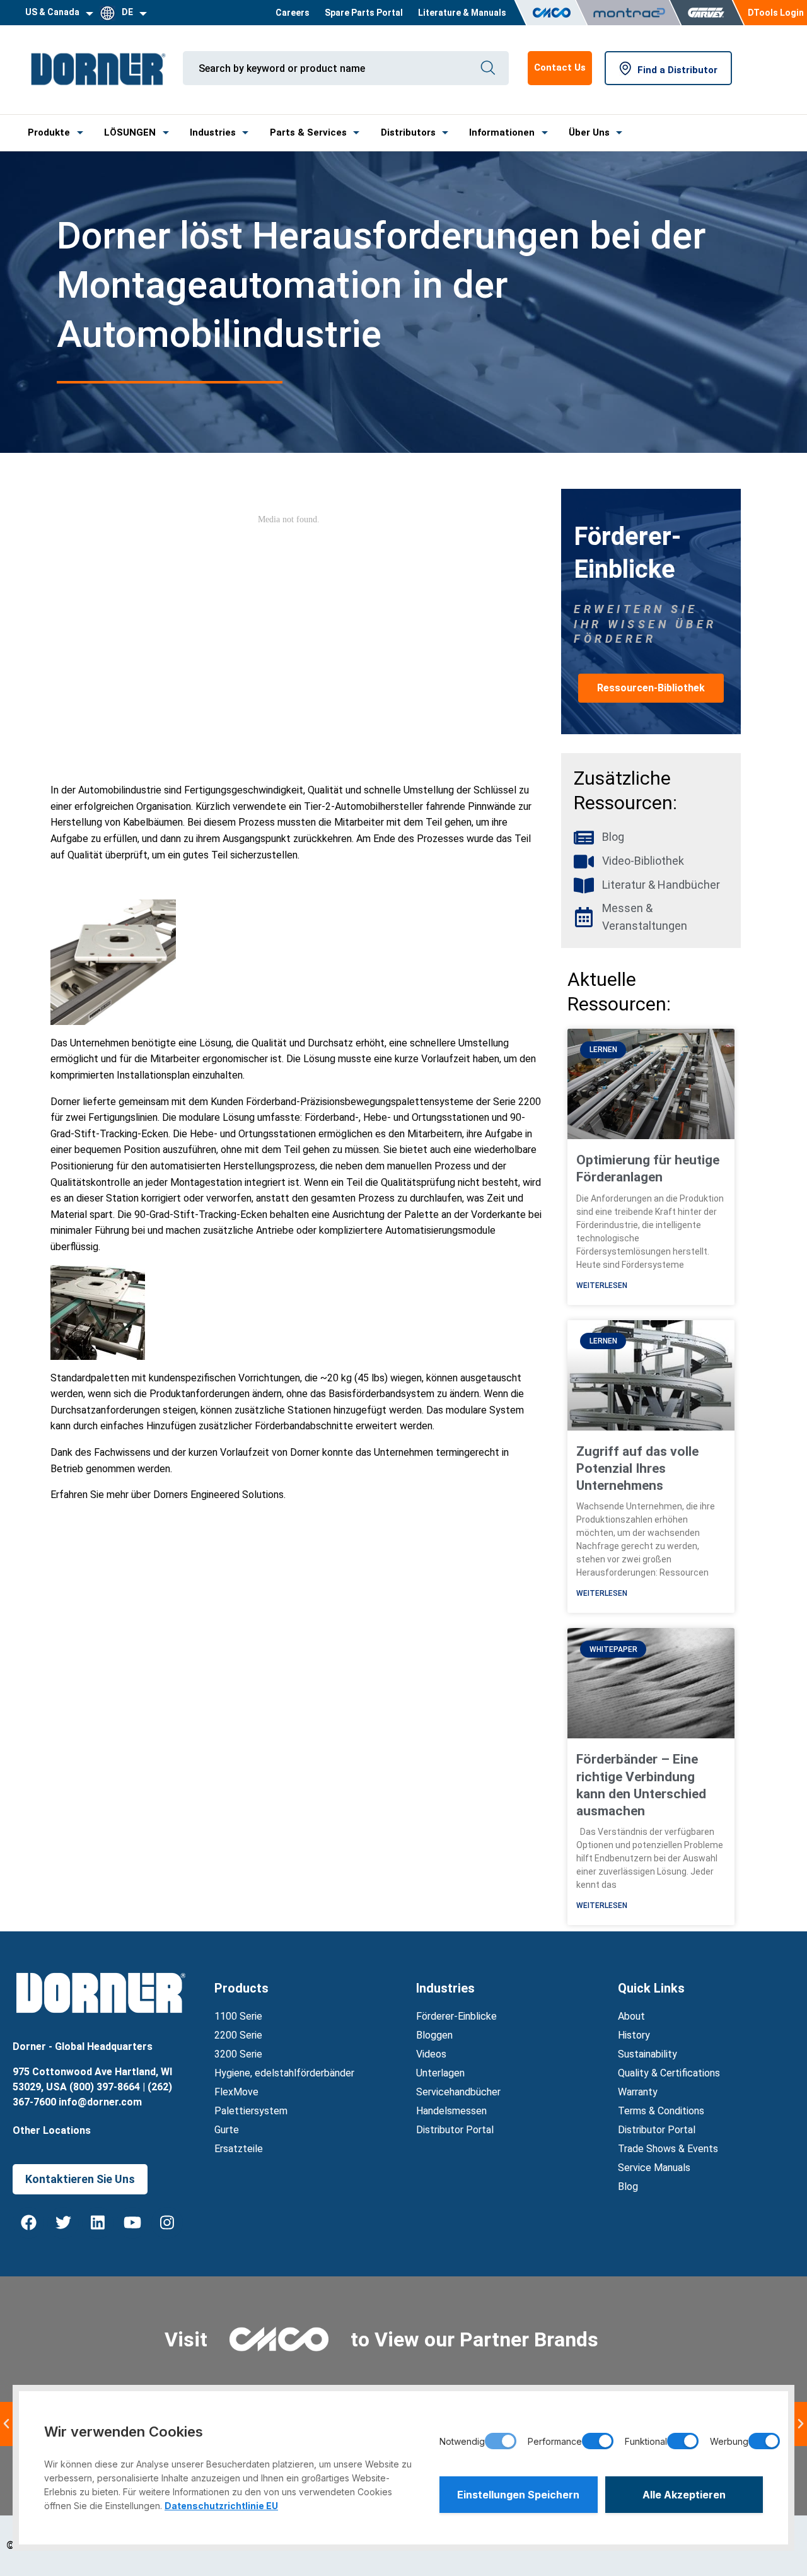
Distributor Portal (455, 2130)
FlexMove (236, 2092)
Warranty (638, 2092)
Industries (213, 132)
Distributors (408, 132)
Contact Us (560, 67)
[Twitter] (63, 2223)
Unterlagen (440, 2073)
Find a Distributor (677, 70)
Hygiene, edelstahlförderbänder (284, 2073)
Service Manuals (654, 2168)
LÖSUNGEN (130, 132)
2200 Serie (238, 2035)
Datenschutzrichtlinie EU (221, 2506)
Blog (628, 2187)
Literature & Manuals (462, 13)
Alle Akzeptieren (684, 2495)
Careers (293, 13)
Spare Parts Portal (364, 13)
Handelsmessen (451, 2111)
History (634, 2035)
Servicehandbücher (458, 2092)
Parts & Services (308, 132)
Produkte (49, 132)
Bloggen (434, 2035)
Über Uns (589, 132)
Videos (431, 2054)
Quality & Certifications (669, 2073)
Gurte (227, 2130)
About (631, 2016)
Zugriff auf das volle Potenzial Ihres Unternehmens (637, 1469)
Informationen (502, 132)
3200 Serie (238, 2054)
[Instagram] (167, 2223)
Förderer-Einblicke (456, 2016)
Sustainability (647, 2054)
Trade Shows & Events (668, 2149)
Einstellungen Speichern (518, 2495)
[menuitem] (293, 13)
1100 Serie (238, 2016)
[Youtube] (132, 2223)
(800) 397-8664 (105, 2087)
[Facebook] (28, 2223)
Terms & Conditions (661, 2111)
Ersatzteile (239, 2149)
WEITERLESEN (602, 1285)
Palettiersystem (251, 2111)
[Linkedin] (98, 2223)
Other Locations (52, 2130)
